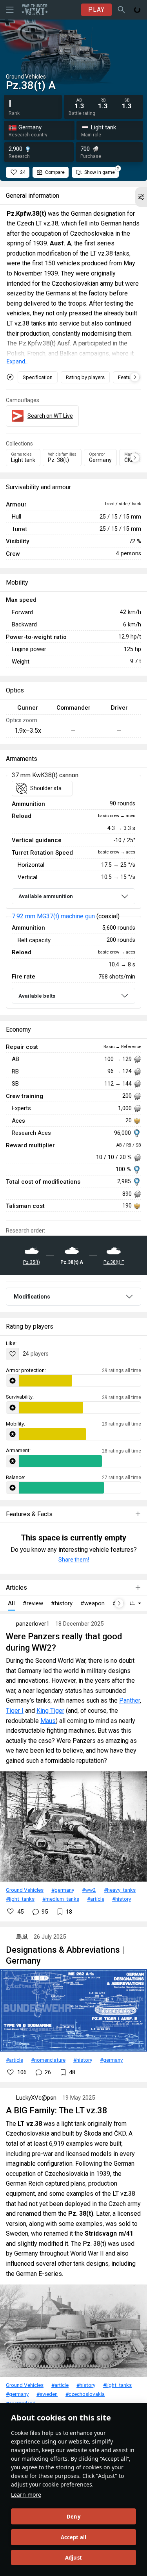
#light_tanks (20, 1899)
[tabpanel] (73, 892)
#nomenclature (48, 2060)
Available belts (37, 996)
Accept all (74, 2537)
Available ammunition (46, 896)
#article (96, 1899)
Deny (73, 2517)
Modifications (32, 1297)
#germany (63, 1890)
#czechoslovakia (85, 2394)
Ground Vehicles (25, 1890)
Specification (38, 377)
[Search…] (122, 10)
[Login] (137, 10)
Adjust (73, 2558)
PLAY (96, 10)
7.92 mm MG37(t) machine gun (53, 916)
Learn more (26, 2495)
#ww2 (89, 1890)
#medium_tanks (61, 1899)
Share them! (74, 1560)
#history (122, 1899)
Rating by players (85, 377)
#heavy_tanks (120, 1890)
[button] (141, 197)
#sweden (47, 2394)
